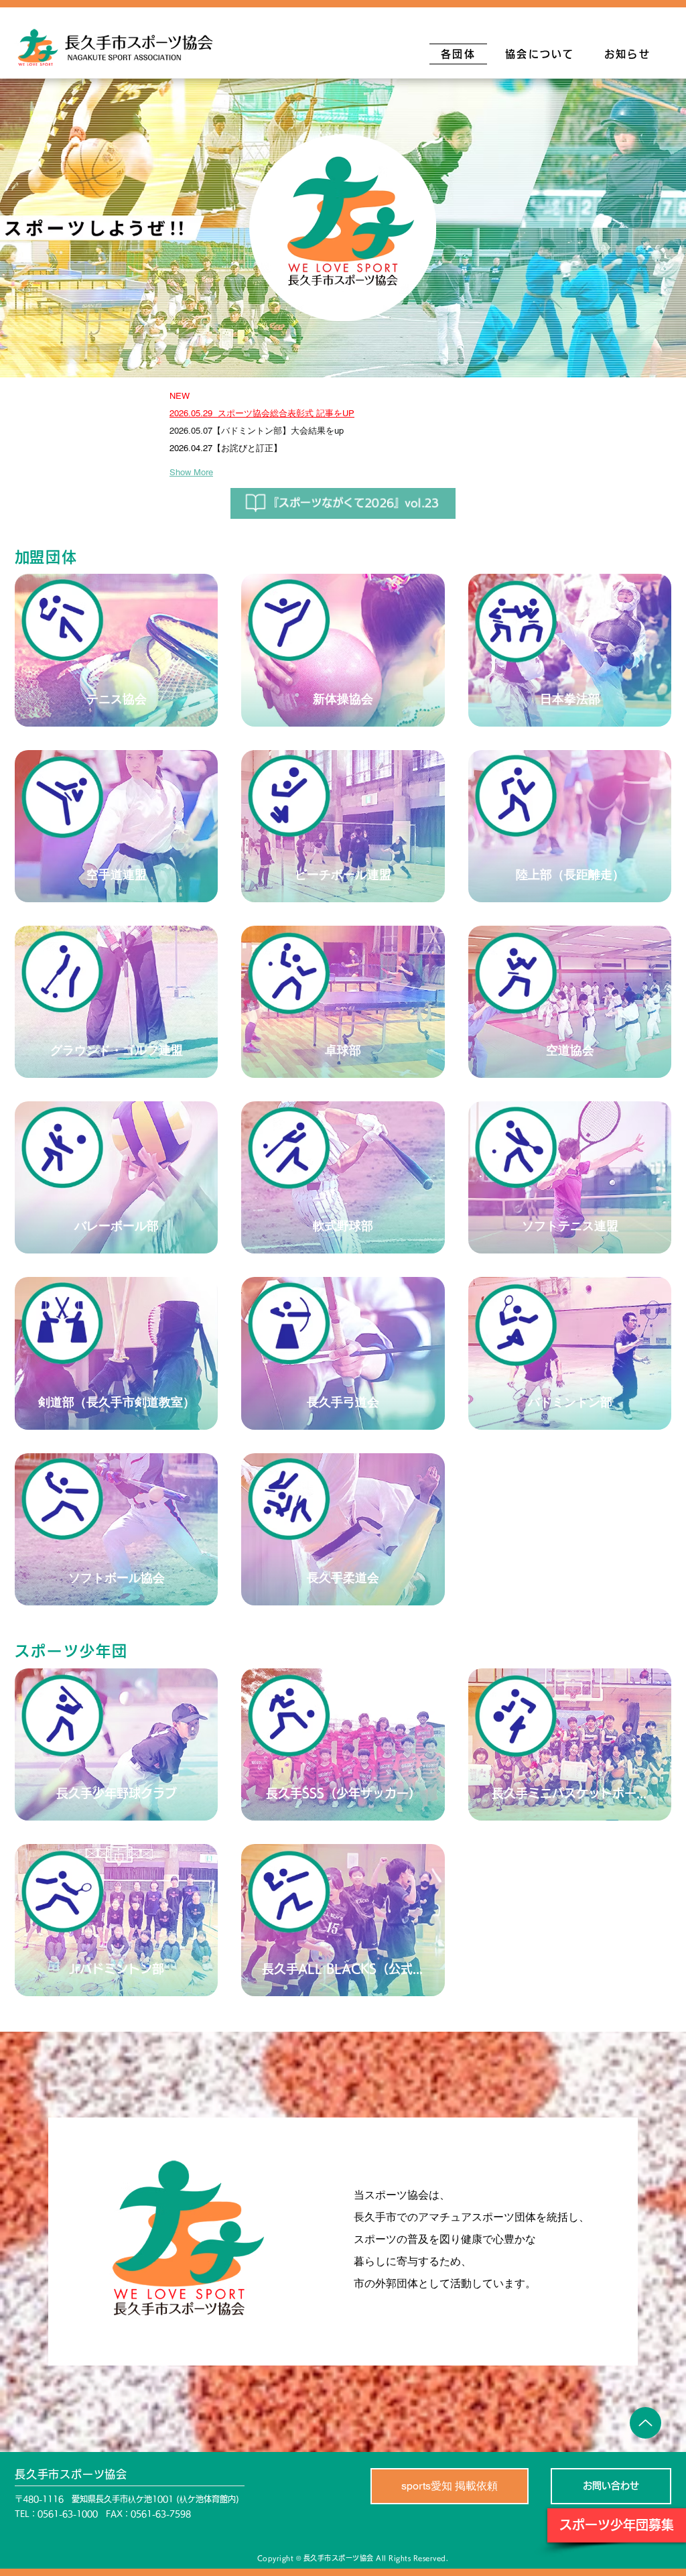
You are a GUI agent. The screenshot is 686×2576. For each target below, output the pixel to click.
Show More (191, 472)
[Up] (645, 2423)
